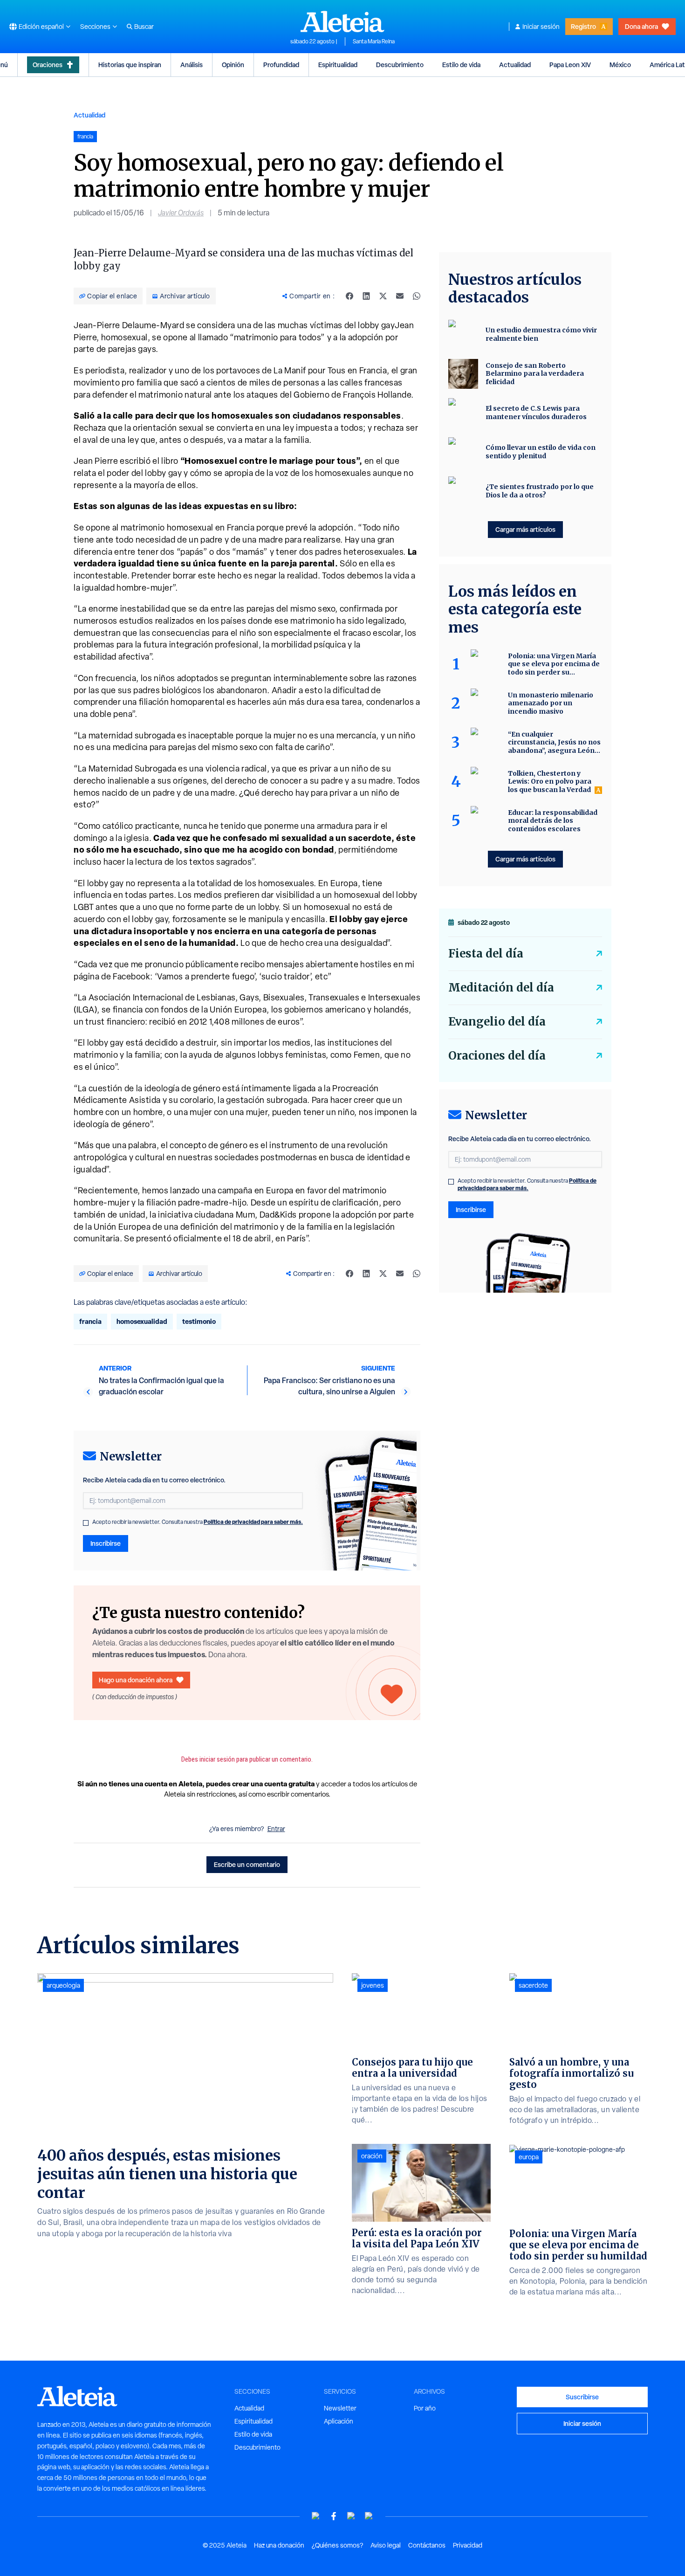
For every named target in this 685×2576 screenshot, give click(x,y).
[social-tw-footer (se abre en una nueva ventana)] (351, 2516)
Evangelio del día (497, 1022)
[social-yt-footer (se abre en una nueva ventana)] (316, 2516)
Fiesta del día (486, 954)
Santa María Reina (374, 41)
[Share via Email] (400, 296)
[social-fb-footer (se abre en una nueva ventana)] (334, 2516)
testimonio (199, 1321)
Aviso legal (386, 2545)
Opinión (233, 65)
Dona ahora (641, 26)
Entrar (276, 1829)
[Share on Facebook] (349, 296)
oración (372, 2156)
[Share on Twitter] (383, 296)
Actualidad (515, 65)
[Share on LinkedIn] (366, 296)
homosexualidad (142, 1321)
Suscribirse (582, 2397)
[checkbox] (86, 1523)
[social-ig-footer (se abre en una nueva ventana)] (369, 2516)
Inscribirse (106, 1543)
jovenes (373, 1985)
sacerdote (533, 1985)
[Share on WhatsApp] (417, 296)
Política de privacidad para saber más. (253, 1522)
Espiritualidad (338, 65)
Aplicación (339, 2421)
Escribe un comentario (247, 1864)
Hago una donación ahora (136, 1680)
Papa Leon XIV (570, 65)
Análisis (192, 65)
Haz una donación (279, 2545)
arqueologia (63, 1985)
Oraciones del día (497, 1056)
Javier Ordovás (181, 213)
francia (90, 1321)
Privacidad (468, 2545)
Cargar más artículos (525, 529)
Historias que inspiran (130, 65)
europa (529, 2157)
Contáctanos (427, 2545)
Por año (425, 2408)
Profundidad (281, 65)
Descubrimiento (400, 65)
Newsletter (340, 2408)
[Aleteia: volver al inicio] (342, 21)
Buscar (144, 27)
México (620, 65)
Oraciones (48, 65)
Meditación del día (501, 988)
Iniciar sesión (541, 27)
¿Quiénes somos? (337, 2545)
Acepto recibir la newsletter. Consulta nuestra (198, 1522)
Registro (583, 26)
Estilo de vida (461, 65)
